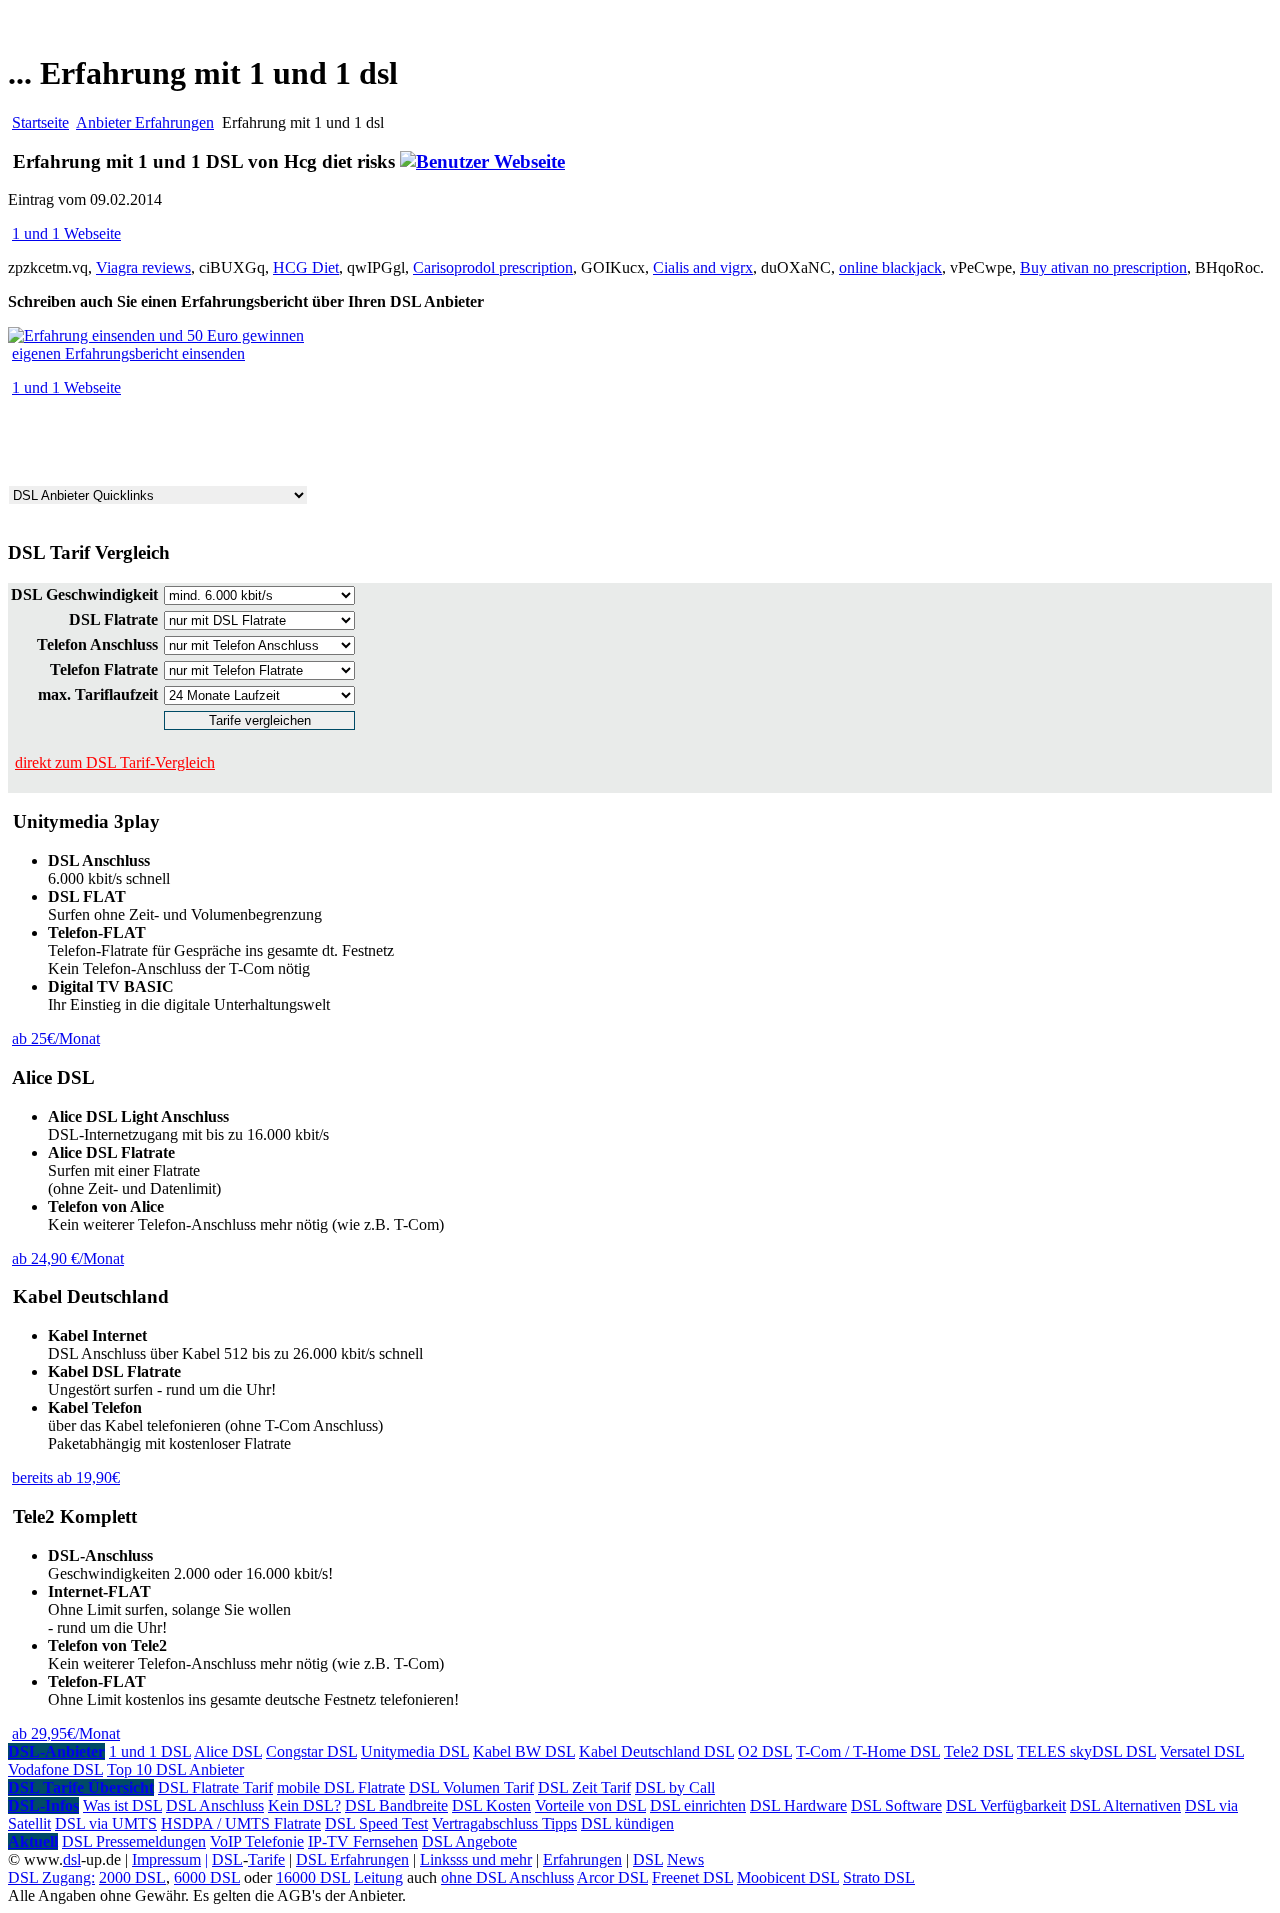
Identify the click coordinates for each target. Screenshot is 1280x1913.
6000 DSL (207, 1877)
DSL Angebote (469, 1841)
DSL (227, 1859)
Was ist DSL (122, 1805)
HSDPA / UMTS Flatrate (241, 1823)
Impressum (166, 1859)
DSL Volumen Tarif (471, 1787)
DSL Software (896, 1805)
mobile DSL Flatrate (341, 1787)
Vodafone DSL (55, 1769)
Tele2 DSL (978, 1751)
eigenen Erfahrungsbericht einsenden (128, 353)
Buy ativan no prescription (1103, 267)
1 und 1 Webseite (66, 233)
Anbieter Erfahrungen (145, 122)
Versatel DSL (1202, 1751)
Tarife (266, 1859)
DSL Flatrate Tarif (215, 1787)
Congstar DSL (311, 1751)
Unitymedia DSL (415, 1751)
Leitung (378, 1877)
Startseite (40, 122)
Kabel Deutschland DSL (656, 1751)
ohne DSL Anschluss (507, 1877)
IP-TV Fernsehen (363, 1841)
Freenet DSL (692, 1877)
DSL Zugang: (51, 1877)
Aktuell (33, 1841)
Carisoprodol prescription (493, 267)
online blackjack (890, 267)
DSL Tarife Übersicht (81, 1787)
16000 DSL (313, 1877)
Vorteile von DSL (590, 1805)
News (685, 1859)
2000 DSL (132, 1877)
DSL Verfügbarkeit (1006, 1805)
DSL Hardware (798, 1805)
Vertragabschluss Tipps (504, 1823)
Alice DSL (228, 1751)
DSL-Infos (43, 1805)
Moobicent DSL (788, 1877)
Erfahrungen (582, 1859)
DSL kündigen (627, 1823)
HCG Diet (306, 267)
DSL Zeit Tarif (584, 1787)
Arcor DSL (612, 1877)
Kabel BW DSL (524, 1751)
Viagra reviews (143, 267)
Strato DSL (879, 1877)
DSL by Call (675, 1787)
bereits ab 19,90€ (66, 1477)
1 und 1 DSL (150, 1751)
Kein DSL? (304, 1805)
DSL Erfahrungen (352, 1859)
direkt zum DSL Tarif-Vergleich (115, 762)
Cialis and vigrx (703, 267)
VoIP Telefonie (257, 1841)
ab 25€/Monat (56, 1038)
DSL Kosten (491, 1805)
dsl (72, 1859)
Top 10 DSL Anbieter (175, 1769)
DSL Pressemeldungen (134, 1841)
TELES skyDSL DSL (1086, 1751)
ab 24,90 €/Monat (68, 1258)
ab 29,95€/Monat (66, 1733)
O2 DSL (765, 1751)
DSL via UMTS (106, 1823)
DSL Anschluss (215, 1805)
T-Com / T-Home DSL (868, 1751)
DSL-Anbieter (56, 1751)
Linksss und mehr (476, 1859)
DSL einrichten (698, 1805)
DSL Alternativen (1125, 1805)
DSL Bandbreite (396, 1805)
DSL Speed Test (376, 1823)
